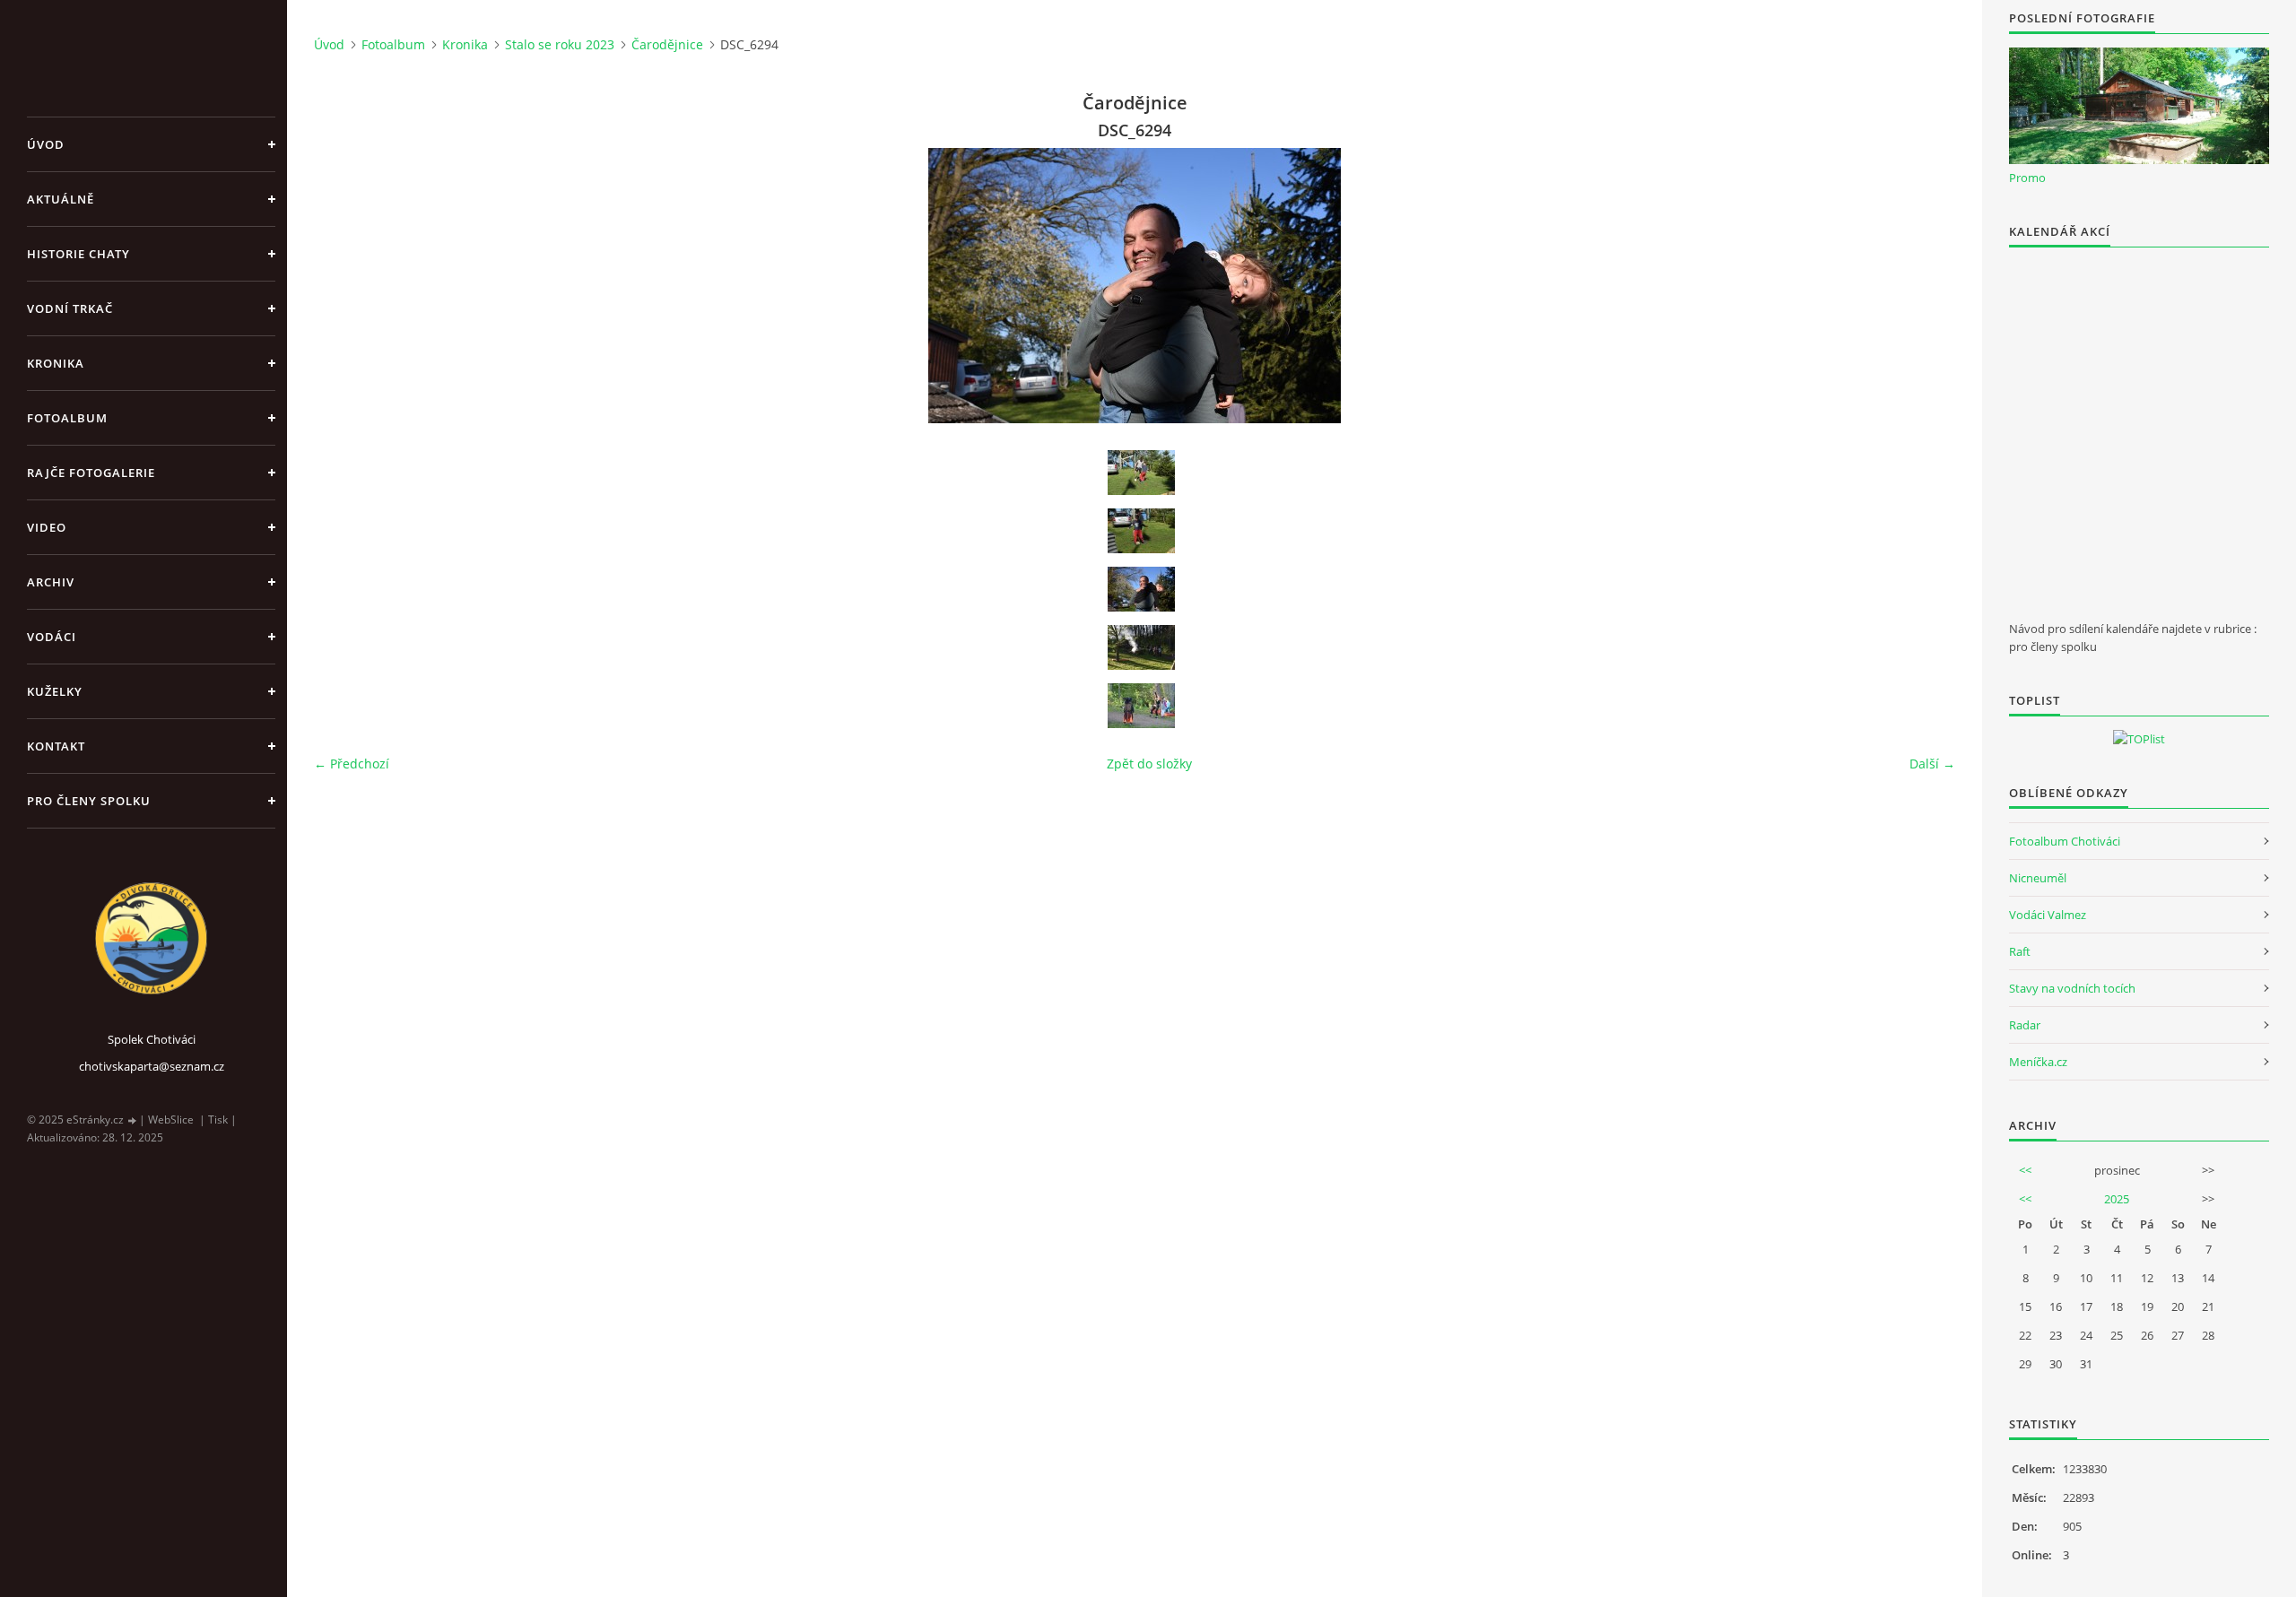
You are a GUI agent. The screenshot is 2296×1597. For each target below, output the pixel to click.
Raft (2020, 951)
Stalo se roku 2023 (560, 44)
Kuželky (55, 691)
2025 (2117, 1199)
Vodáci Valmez (2048, 915)
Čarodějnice (667, 44)
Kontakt (56, 746)
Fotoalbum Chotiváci (2065, 841)
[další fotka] (1926, 286)
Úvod (46, 144)
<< (2025, 1170)
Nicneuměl (2038, 878)
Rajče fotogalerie (91, 473)
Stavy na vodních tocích (2072, 988)
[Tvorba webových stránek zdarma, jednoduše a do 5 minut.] (133, 1120)
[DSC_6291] (1141, 473)
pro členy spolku (89, 801)
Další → (1932, 764)
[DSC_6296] (1141, 706)
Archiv (51, 582)
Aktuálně (61, 199)
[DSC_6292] (1141, 531)
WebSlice (171, 1120)
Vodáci (52, 637)
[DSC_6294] (1141, 589)
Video (47, 527)
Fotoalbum (67, 418)
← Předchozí (352, 764)
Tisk (218, 1120)
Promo (2027, 178)
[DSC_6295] (1141, 647)
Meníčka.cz (2038, 1062)
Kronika (56, 363)
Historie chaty (78, 254)
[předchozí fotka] (343, 286)
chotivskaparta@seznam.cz (152, 1066)
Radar (2025, 1025)
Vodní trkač (70, 308)
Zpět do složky (1149, 764)
